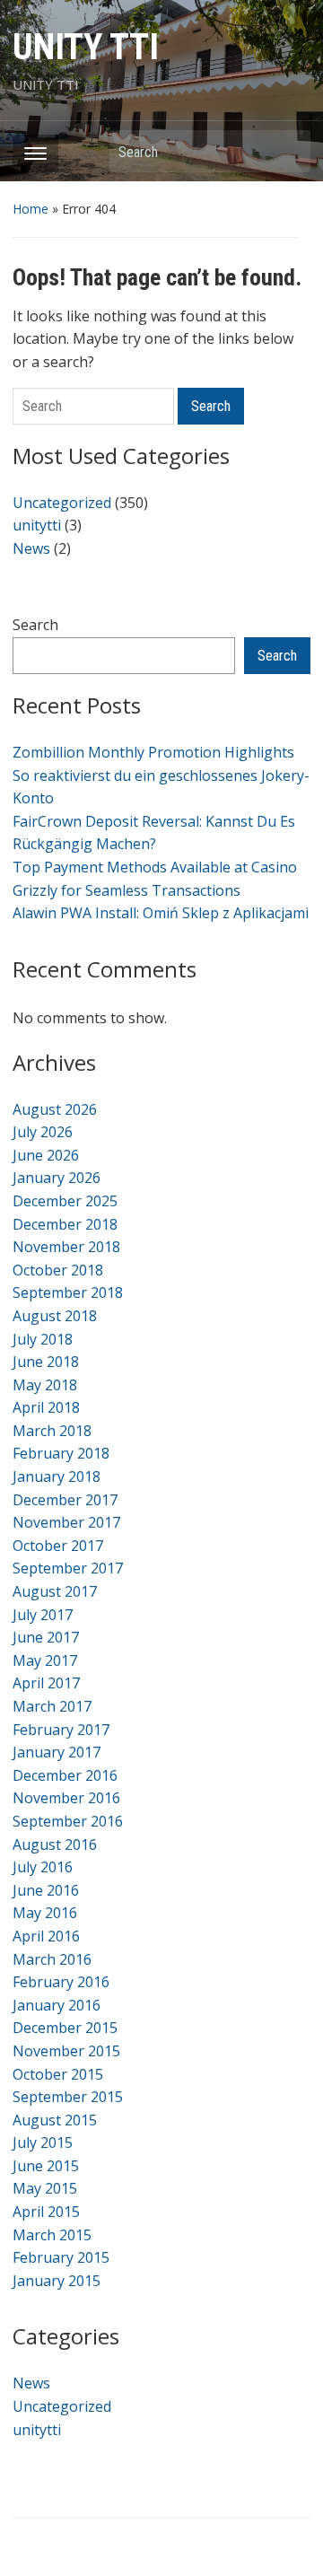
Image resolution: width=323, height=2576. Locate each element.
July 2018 (43, 1339)
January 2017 (57, 1752)
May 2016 (45, 1913)
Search (288, 151)
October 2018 (58, 1270)
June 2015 (46, 2166)
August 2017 (55, 1591)
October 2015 (58, 2074)
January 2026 (57, 1178)
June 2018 (46, 1362)
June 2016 (46, 1890)
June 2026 (46, 1155)
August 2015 (55, 2120)
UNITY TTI (86, 47)
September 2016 (68, 1821)
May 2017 (45, 1660)
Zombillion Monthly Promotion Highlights (153, 752)
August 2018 (55, 1316)
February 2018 (61, 1453)
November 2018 (66, 1247)
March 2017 (52, 1706)
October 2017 (58, 1546)
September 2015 (68, 2097)
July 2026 (43, 1132)
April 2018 (46, 1407)
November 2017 (66, 1522)
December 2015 (65, 2028)
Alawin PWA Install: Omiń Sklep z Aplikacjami (161, 913)
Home (31, 209)
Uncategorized (62, 503)
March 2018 (52, 1431)
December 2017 (65, 1500)
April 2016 (46, 1936)
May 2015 (45, 2188)
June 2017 (46, 1637)
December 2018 (65, 1224)
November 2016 (66, 1798)
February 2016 (61, 1982)
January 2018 (57, 1476)
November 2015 (66, 2051)
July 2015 (43, 2142)
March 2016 (52, 1959)
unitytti (37, 525)
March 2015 (52, 2235)
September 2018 (68, 1292)
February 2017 (61, 1730)
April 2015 (46, 2212)
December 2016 (65, 1775)
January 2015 (57, 2281)
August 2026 (55, 1109)
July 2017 (43, 1615)
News (31, 548)
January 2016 (57, 2005)
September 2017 (68, 1568)
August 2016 (55, 1844)
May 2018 (45, 1385)
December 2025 (65, 1201)
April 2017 (46, 1683)
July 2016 (43, 1867)
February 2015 (61, 2257)
